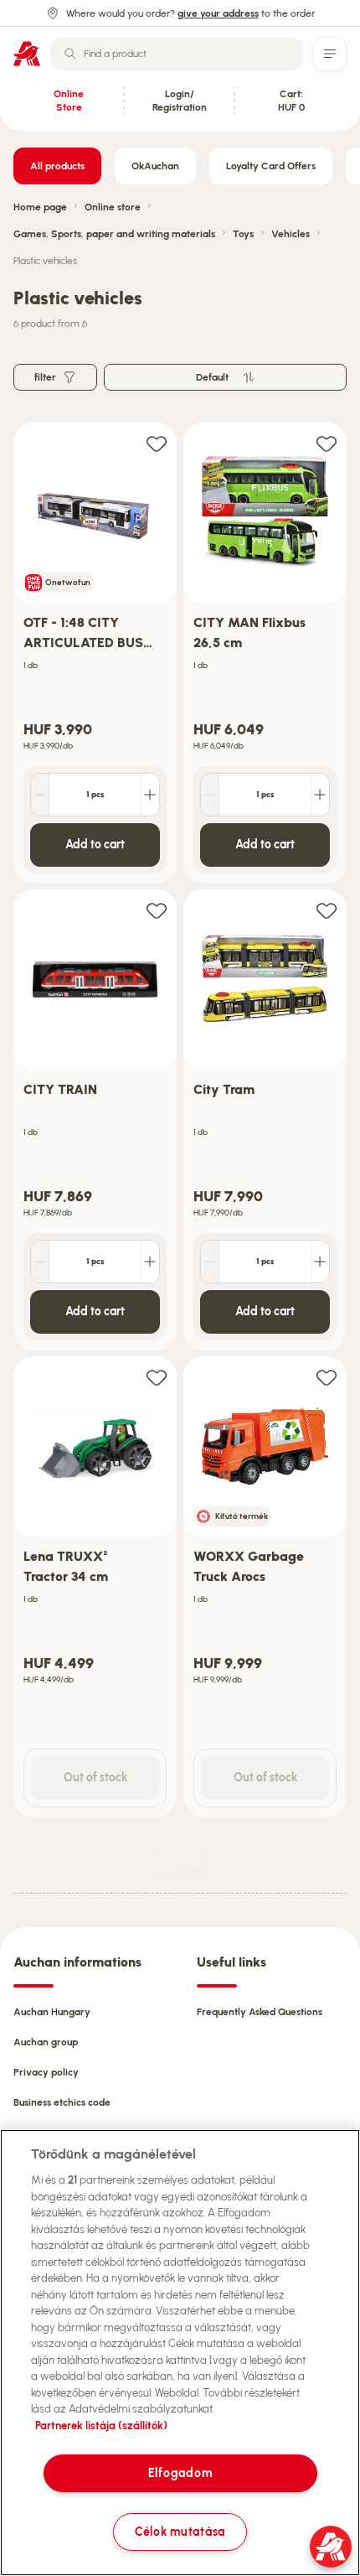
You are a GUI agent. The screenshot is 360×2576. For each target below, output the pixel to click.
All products (57, 166)
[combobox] (177, 54)
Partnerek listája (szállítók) (101, 2426)
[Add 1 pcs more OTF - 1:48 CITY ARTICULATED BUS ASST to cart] (150, 795)
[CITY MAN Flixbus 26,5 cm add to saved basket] (327, 443)
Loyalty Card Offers (271, 166)
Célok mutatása (180, 2532)
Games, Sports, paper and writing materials (114, 234)
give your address (218, 13)
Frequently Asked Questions (260, 2012)
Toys (243, 234)
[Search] (70, 54)
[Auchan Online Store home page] (27, 54)
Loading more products (193, 1871)
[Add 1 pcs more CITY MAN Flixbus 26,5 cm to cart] (320, 795)
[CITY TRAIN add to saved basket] (157, 910)
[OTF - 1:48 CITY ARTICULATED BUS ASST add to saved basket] (157, 443)
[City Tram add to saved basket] (327, 910)
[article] (95, 653)
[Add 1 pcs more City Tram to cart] (320, 1262)
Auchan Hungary (52, 2012)
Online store (113, 207)
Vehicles (291, 234)
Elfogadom (180, 2473)
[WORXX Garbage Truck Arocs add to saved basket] (327, 1377)
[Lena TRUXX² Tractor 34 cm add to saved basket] (157, 1377)
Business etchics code (62, 2102)
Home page (40, 207)
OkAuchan (155, 166)
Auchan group (46, 2042)
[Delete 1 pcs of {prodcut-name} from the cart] (40, 795)
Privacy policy (46, 2072)
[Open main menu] (330, 54)
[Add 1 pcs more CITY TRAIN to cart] (150, 1262)
